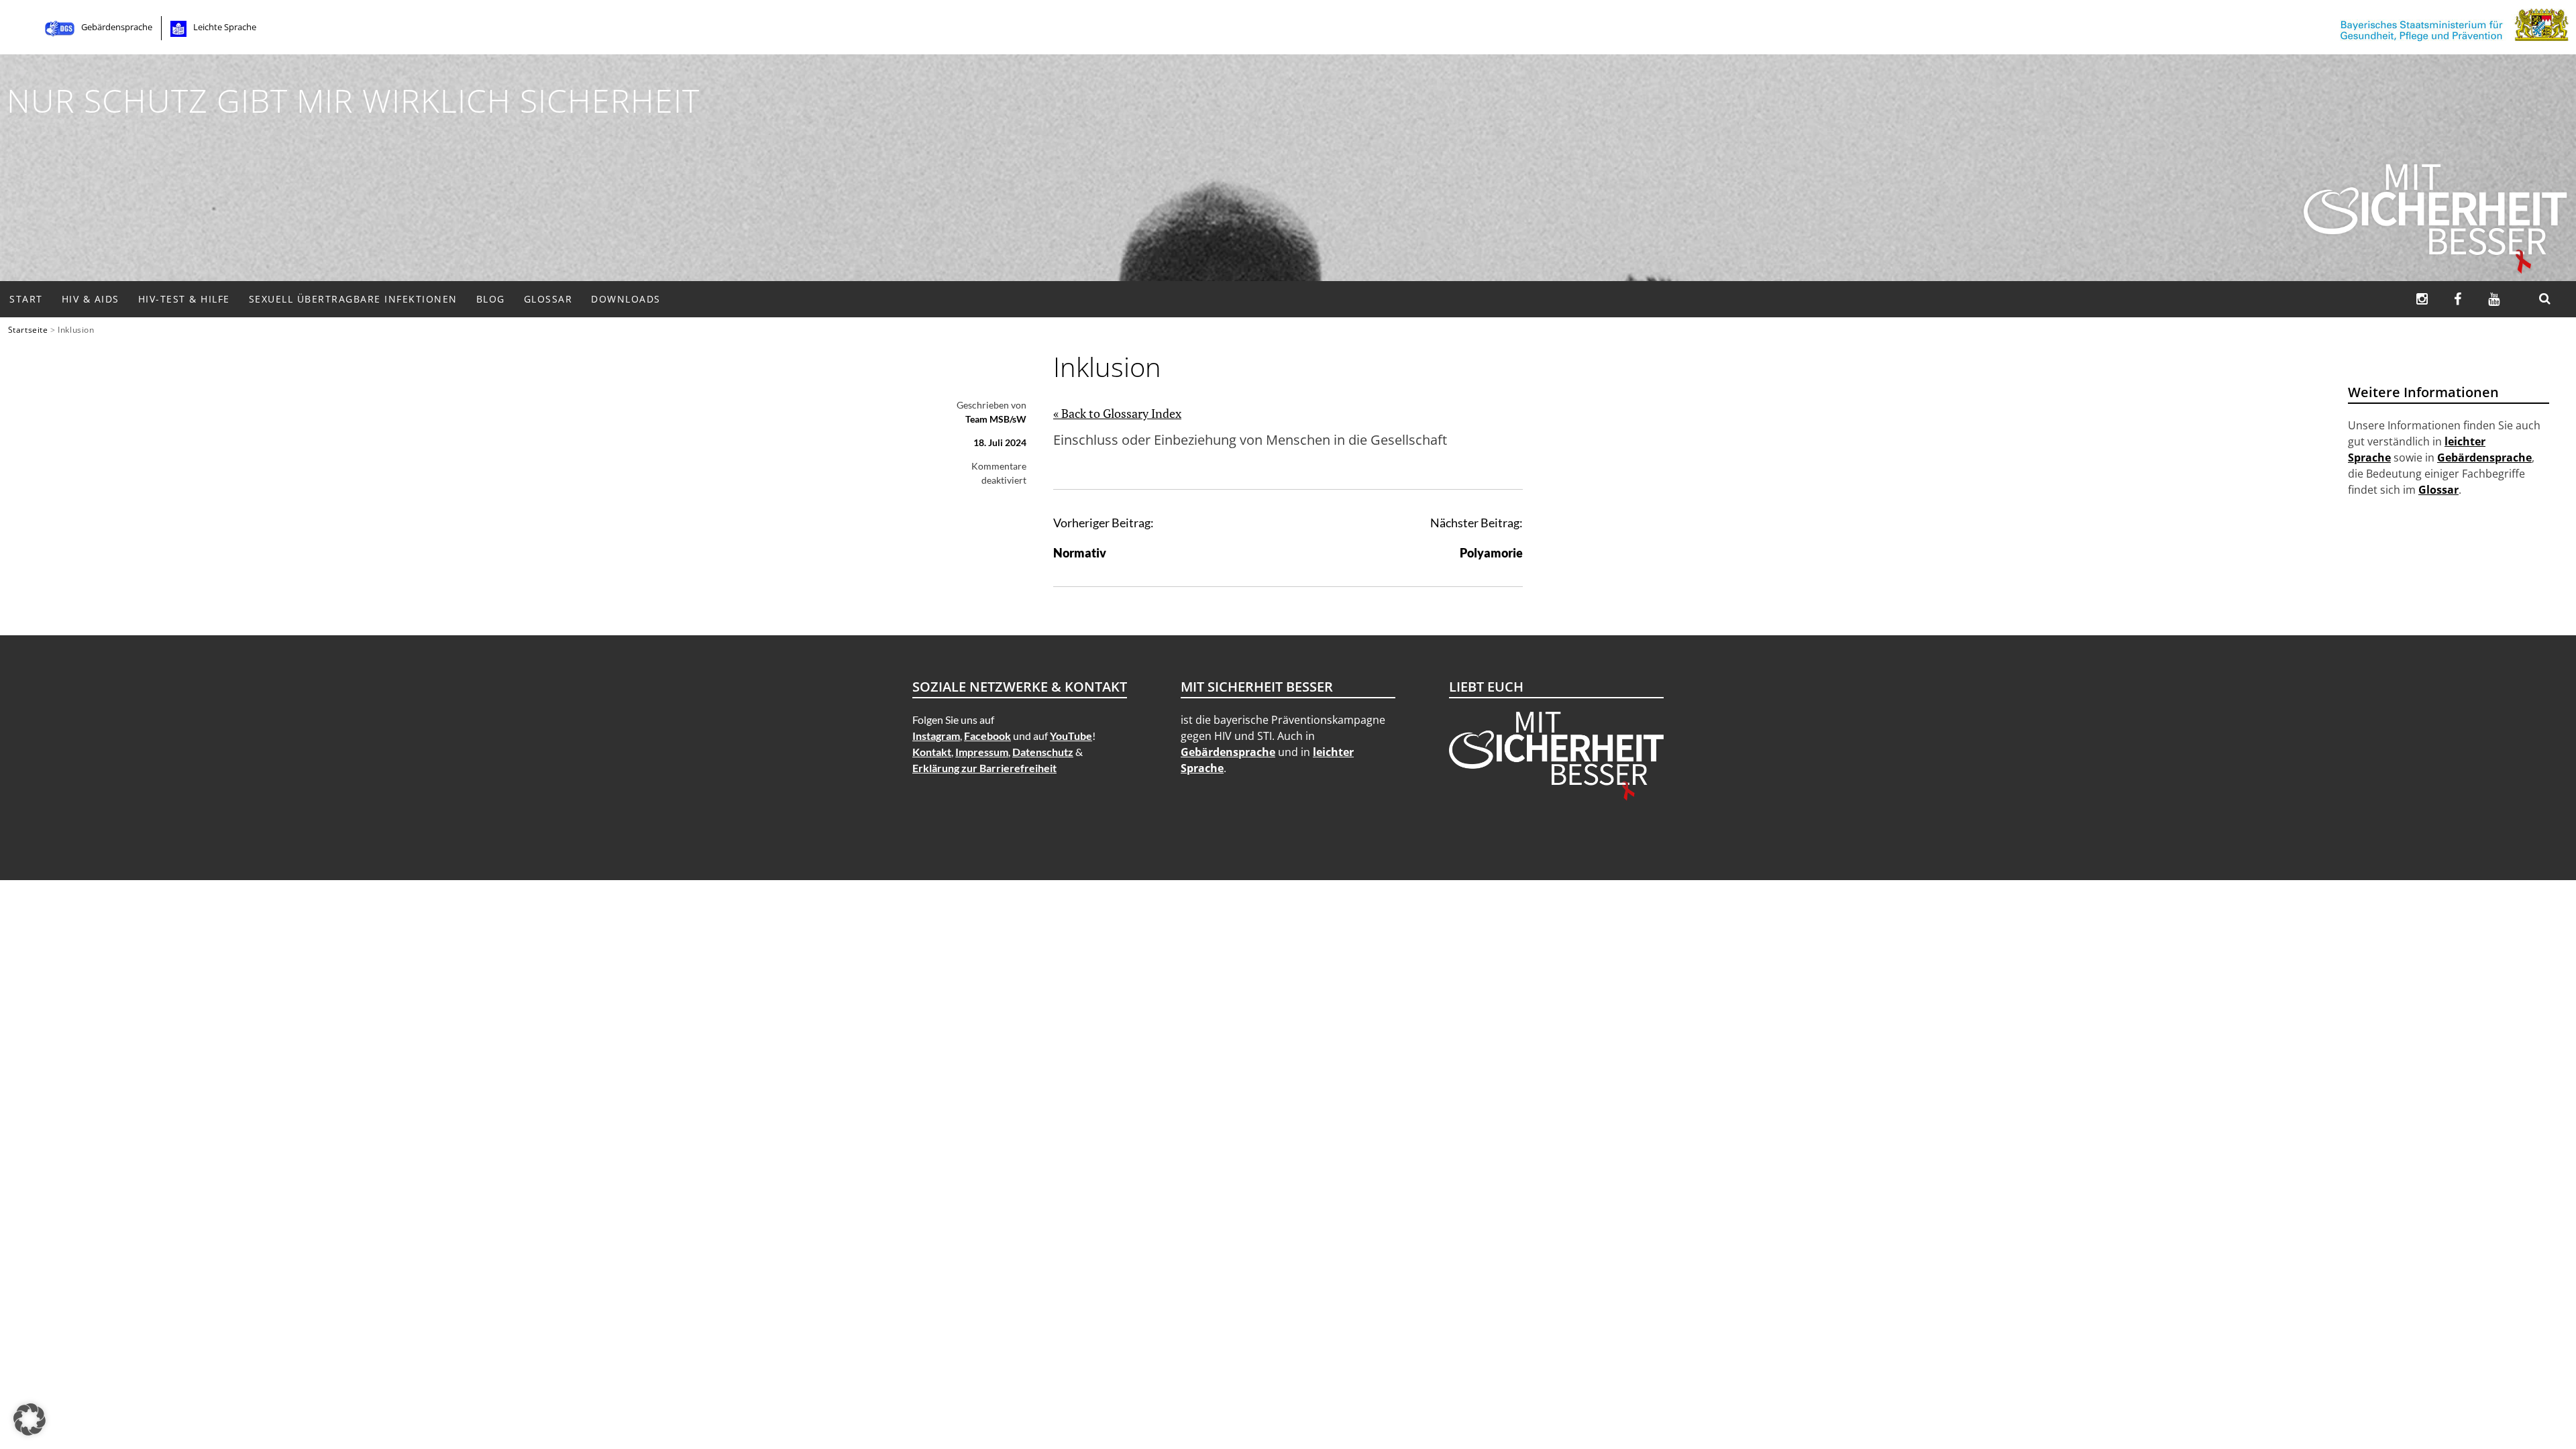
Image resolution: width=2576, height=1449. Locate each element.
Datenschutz (1043, 752)
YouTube (1071, 736)
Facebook (987, 736)
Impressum (982, 752)
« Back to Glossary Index (1117, 413)
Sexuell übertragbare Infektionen (353, 299)
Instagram (936, 736)
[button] (30, 1419)
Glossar (548, 299)
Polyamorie (1491, 553)
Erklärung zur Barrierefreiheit (984, 768)
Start (26, 299)
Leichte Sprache (225, 27)
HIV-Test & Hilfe (184, 299)
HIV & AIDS (91, 299)
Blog (491, 299)
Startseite (28, 329)
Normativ (1080, 553)
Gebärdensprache (117, 27)
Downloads (626, 299)
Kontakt (932, 752)
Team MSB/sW (996, 419)
